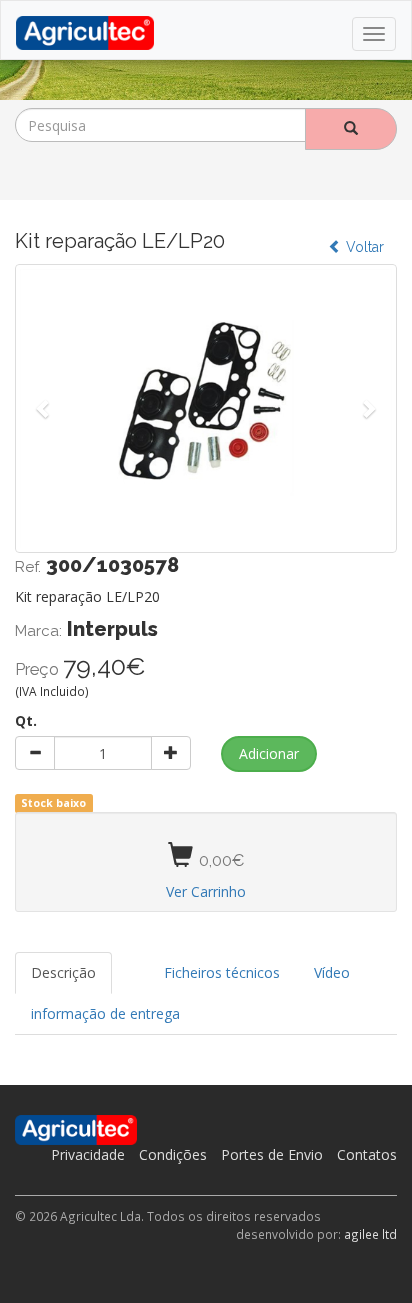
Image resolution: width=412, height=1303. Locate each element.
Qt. (26, 720)
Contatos (367, 1154)
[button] (43, 407)
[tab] (130, 963)
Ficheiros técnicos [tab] (222, 972)
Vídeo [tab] (332, 972)
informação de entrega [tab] (105, 1013)
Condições (173, 1154)
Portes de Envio (272, 1154)
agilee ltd (370, 1234)
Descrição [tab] (63, 972)
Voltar (363, 247)
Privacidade (88, 1154)
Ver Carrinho (206, 891)
